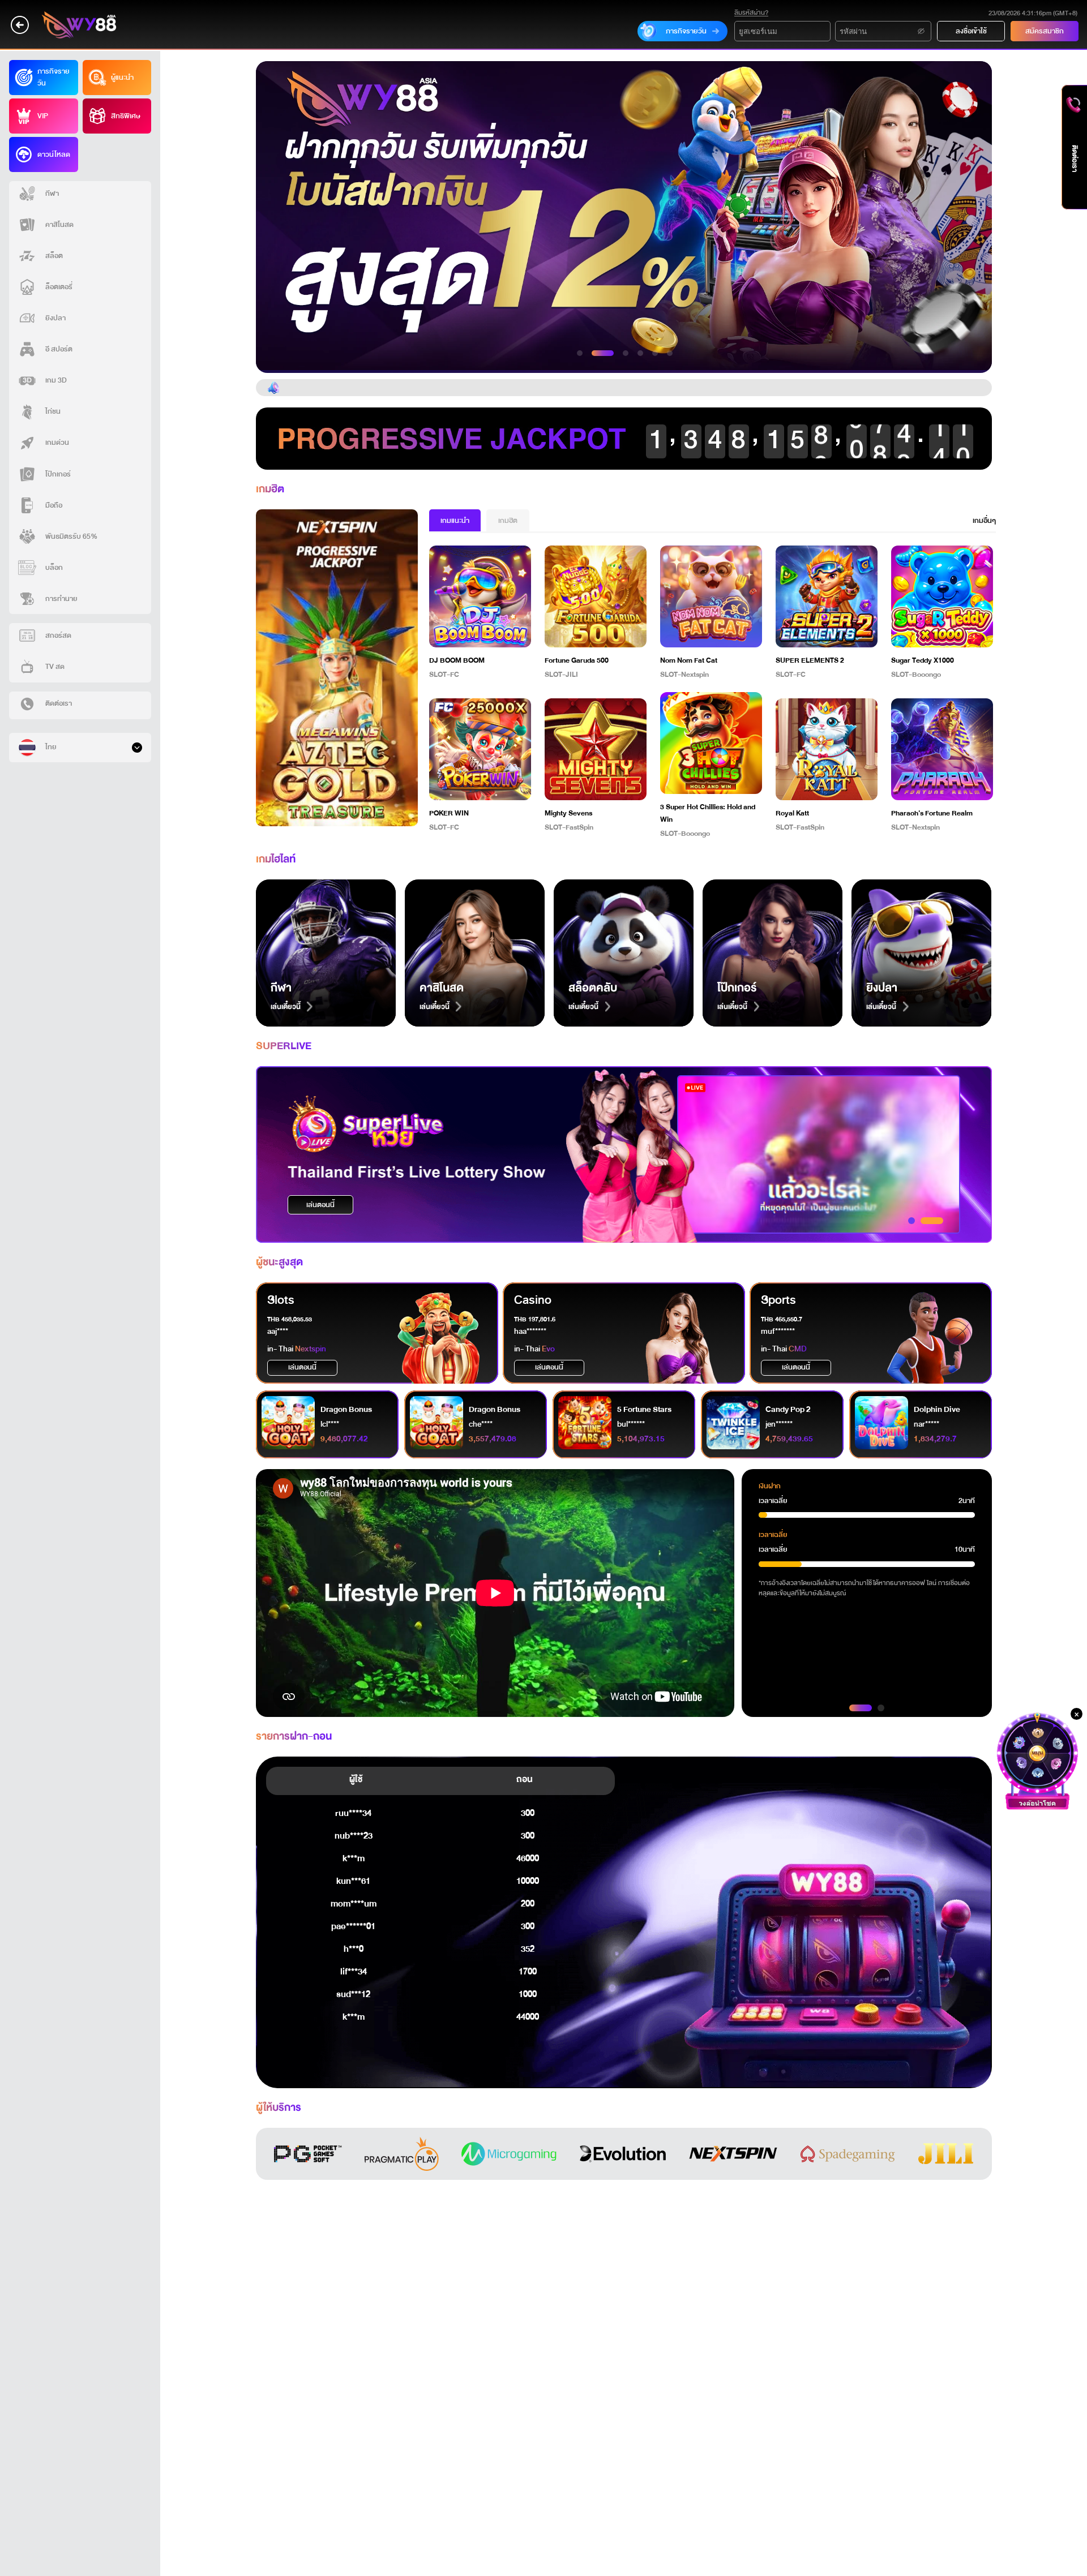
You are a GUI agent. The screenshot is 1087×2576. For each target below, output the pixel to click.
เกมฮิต (508, 521)
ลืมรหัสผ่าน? (751, 13)
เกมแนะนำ (455, 521)
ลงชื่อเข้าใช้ (971, 31)
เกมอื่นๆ (984, 521)
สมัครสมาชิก (1045, 31)
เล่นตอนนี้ (320, 1205)
